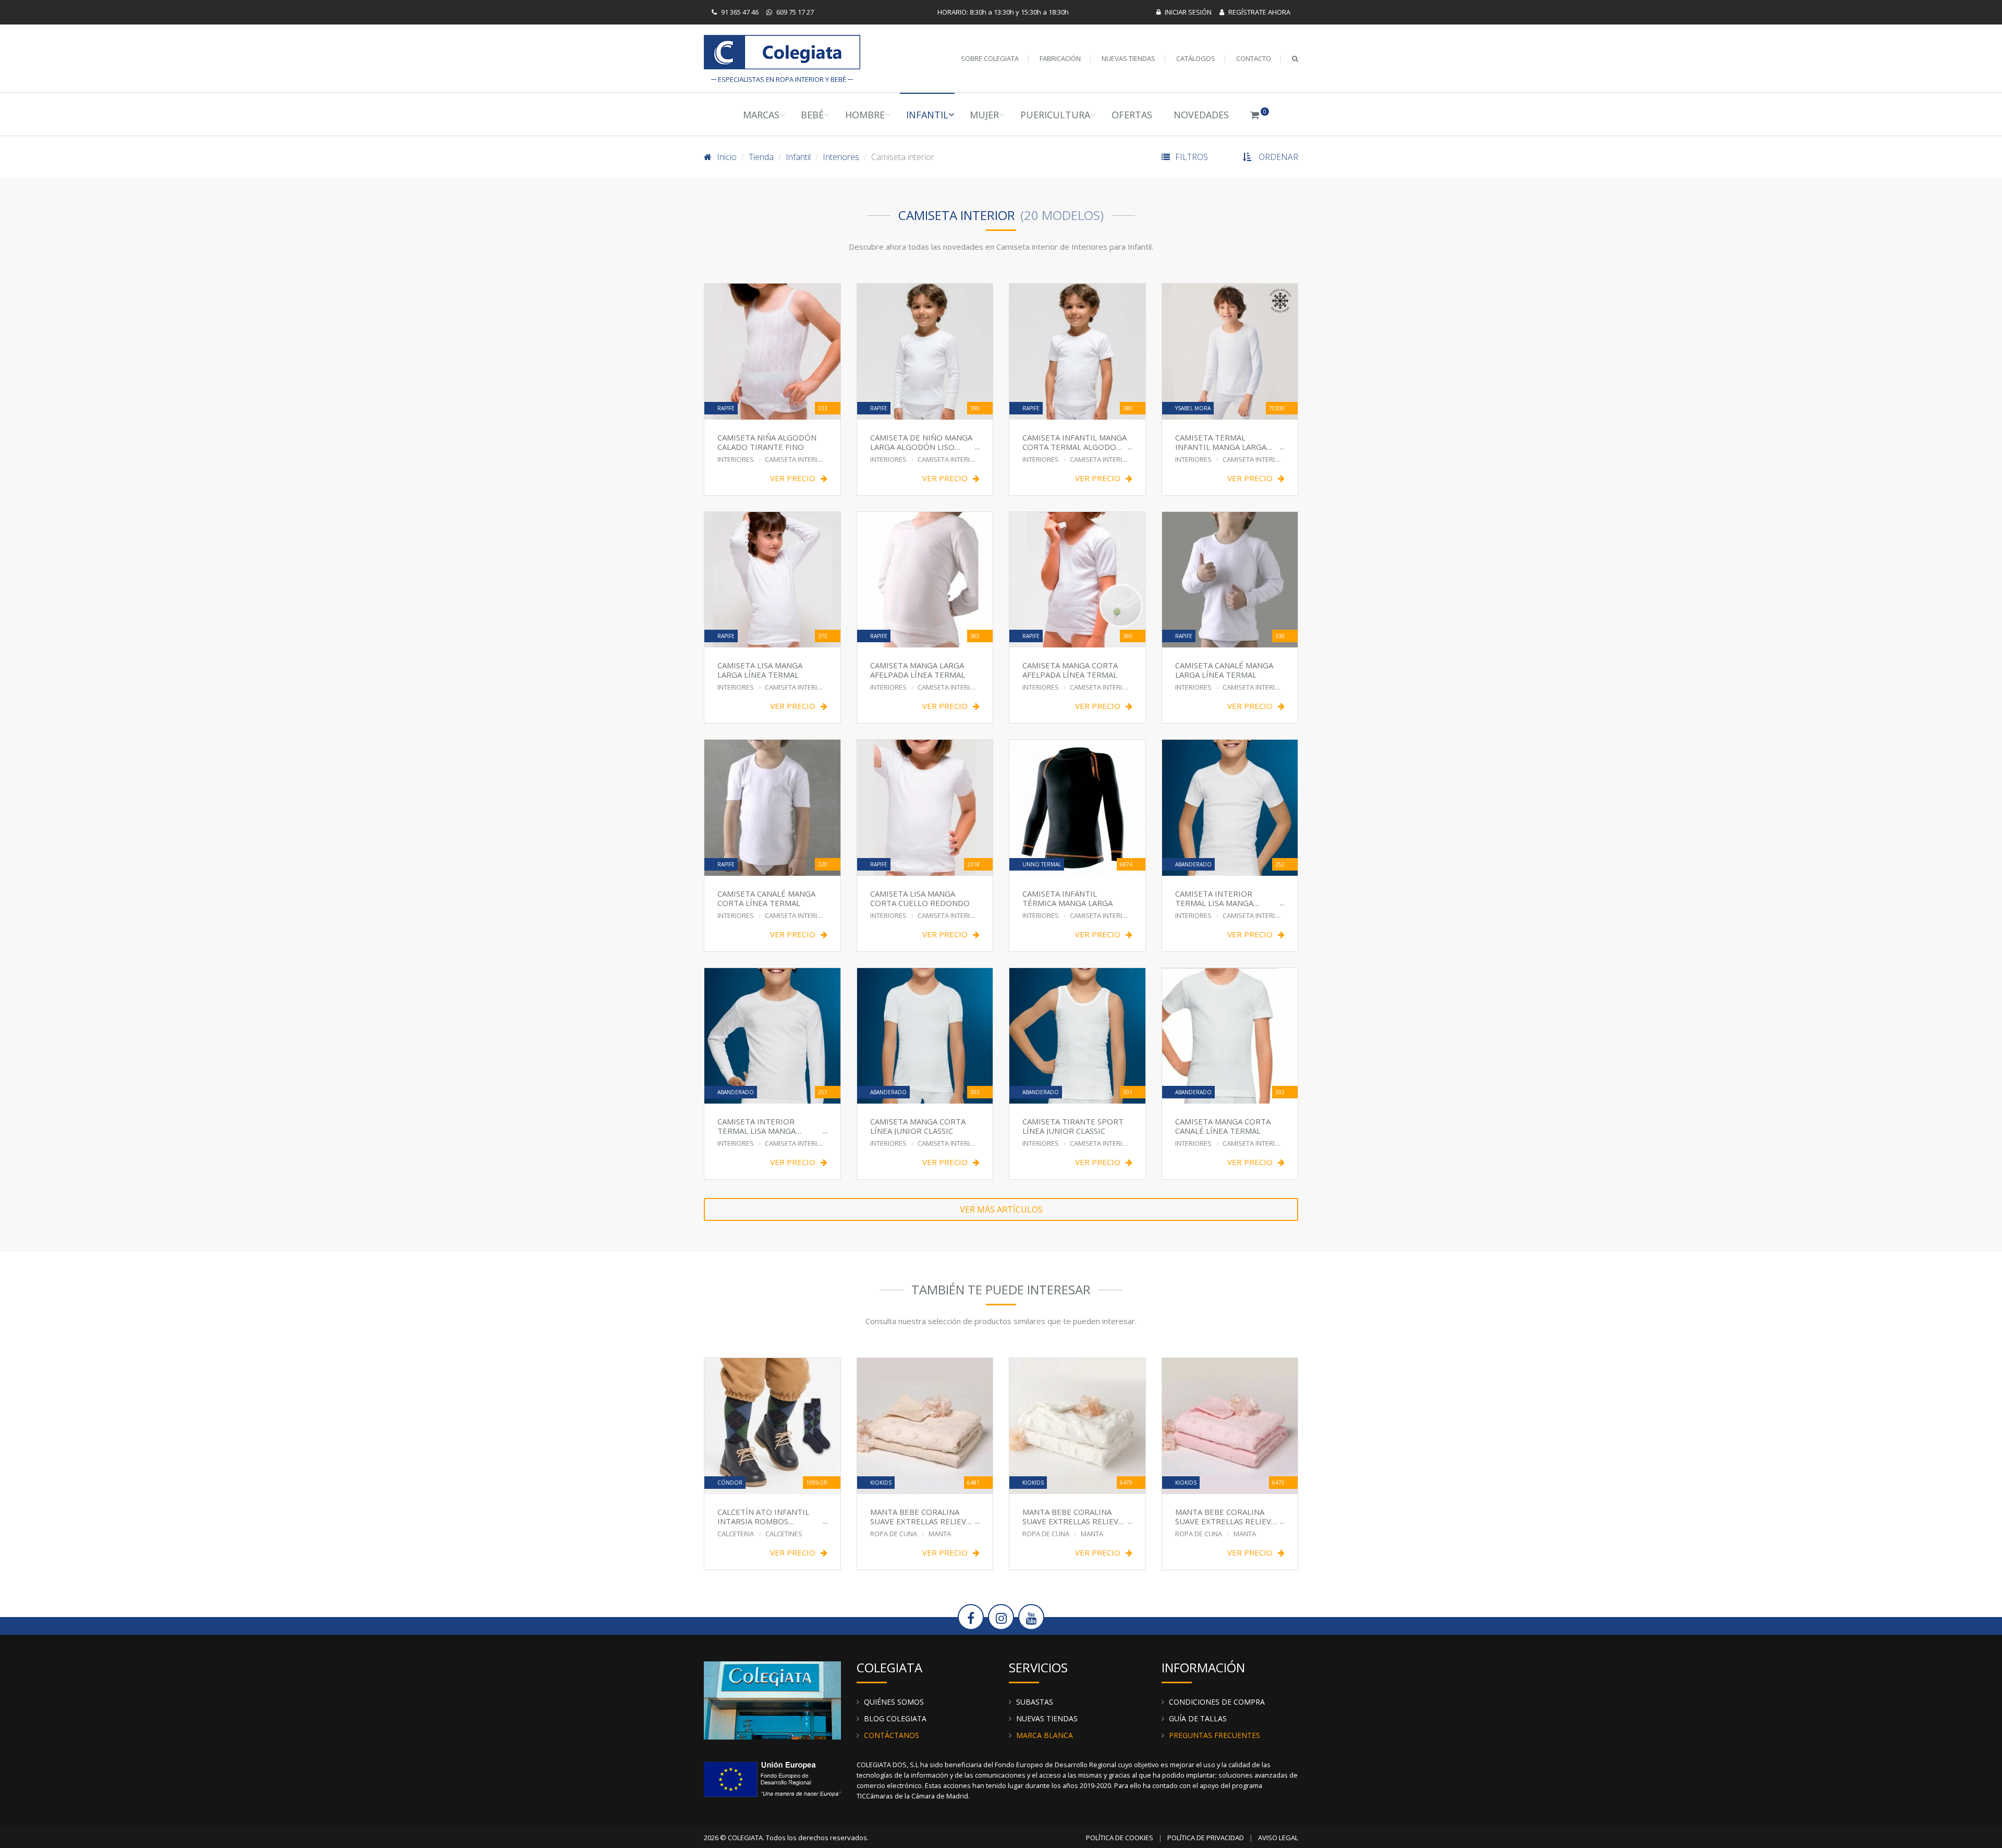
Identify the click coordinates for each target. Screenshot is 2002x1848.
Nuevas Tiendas (1128, 58)
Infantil (927, 115)
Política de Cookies (1120, 1838)
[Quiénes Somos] (772, 1699)
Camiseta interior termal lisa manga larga (756, 1126)
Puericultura (1055, 115)
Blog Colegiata (895, 1718)
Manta (940, 1534)
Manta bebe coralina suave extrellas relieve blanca (1073, 1516)
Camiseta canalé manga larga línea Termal (1224, 670)
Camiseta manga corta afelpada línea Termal (1070, 670)
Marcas (761, 115)
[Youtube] (1031, 1617)
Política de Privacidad (1206, 1838)
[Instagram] (1001, 1617)
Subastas (1035, 1702)
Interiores (841, 157)
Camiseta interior (796, 459)
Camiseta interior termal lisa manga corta (1214, 898)
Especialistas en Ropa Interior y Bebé (782, 54)
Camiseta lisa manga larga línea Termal (760, 670)
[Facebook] (971, 1617)
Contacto (1254, 58)
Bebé (812, 115)
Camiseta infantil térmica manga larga (1067, 898)
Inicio (727, 157)
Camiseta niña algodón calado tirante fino (767, 442)
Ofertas (1132, 115)
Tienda (761, 157)
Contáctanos (892, 1735)
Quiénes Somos (894, 1702)
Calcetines (784, 1534)
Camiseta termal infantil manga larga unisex (1221, 442)
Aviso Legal (1278, 1838)
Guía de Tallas (1198, 1718)
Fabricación (1060, 58)
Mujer (984, 115)
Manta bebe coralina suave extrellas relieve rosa (1225, 1516)
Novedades (1201, 115)
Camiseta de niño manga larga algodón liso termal (921, 442)
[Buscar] (1295, 58)
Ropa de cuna (894, 1534)
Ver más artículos (1001, 1209)
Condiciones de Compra (1217, 1702)
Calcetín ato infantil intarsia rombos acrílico (763, 1516)
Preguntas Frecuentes (1214, 1735)
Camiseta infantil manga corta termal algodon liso (1075, 442)
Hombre (865, 115)
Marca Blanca (1045, 1735)
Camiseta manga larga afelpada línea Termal (918, 670)
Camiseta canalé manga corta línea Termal (766, 898)
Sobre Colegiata (990, 58)
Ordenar (1278, 157)
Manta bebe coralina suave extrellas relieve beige (920, 1516)
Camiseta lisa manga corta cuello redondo (920, 898)
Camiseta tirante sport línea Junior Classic (1073, 1126)
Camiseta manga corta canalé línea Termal (1223, 1126)
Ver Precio (793, 478)
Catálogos (1196, 58)
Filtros (1192, 157)
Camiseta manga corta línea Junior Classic (918, 1126)
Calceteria (736, 1534)
